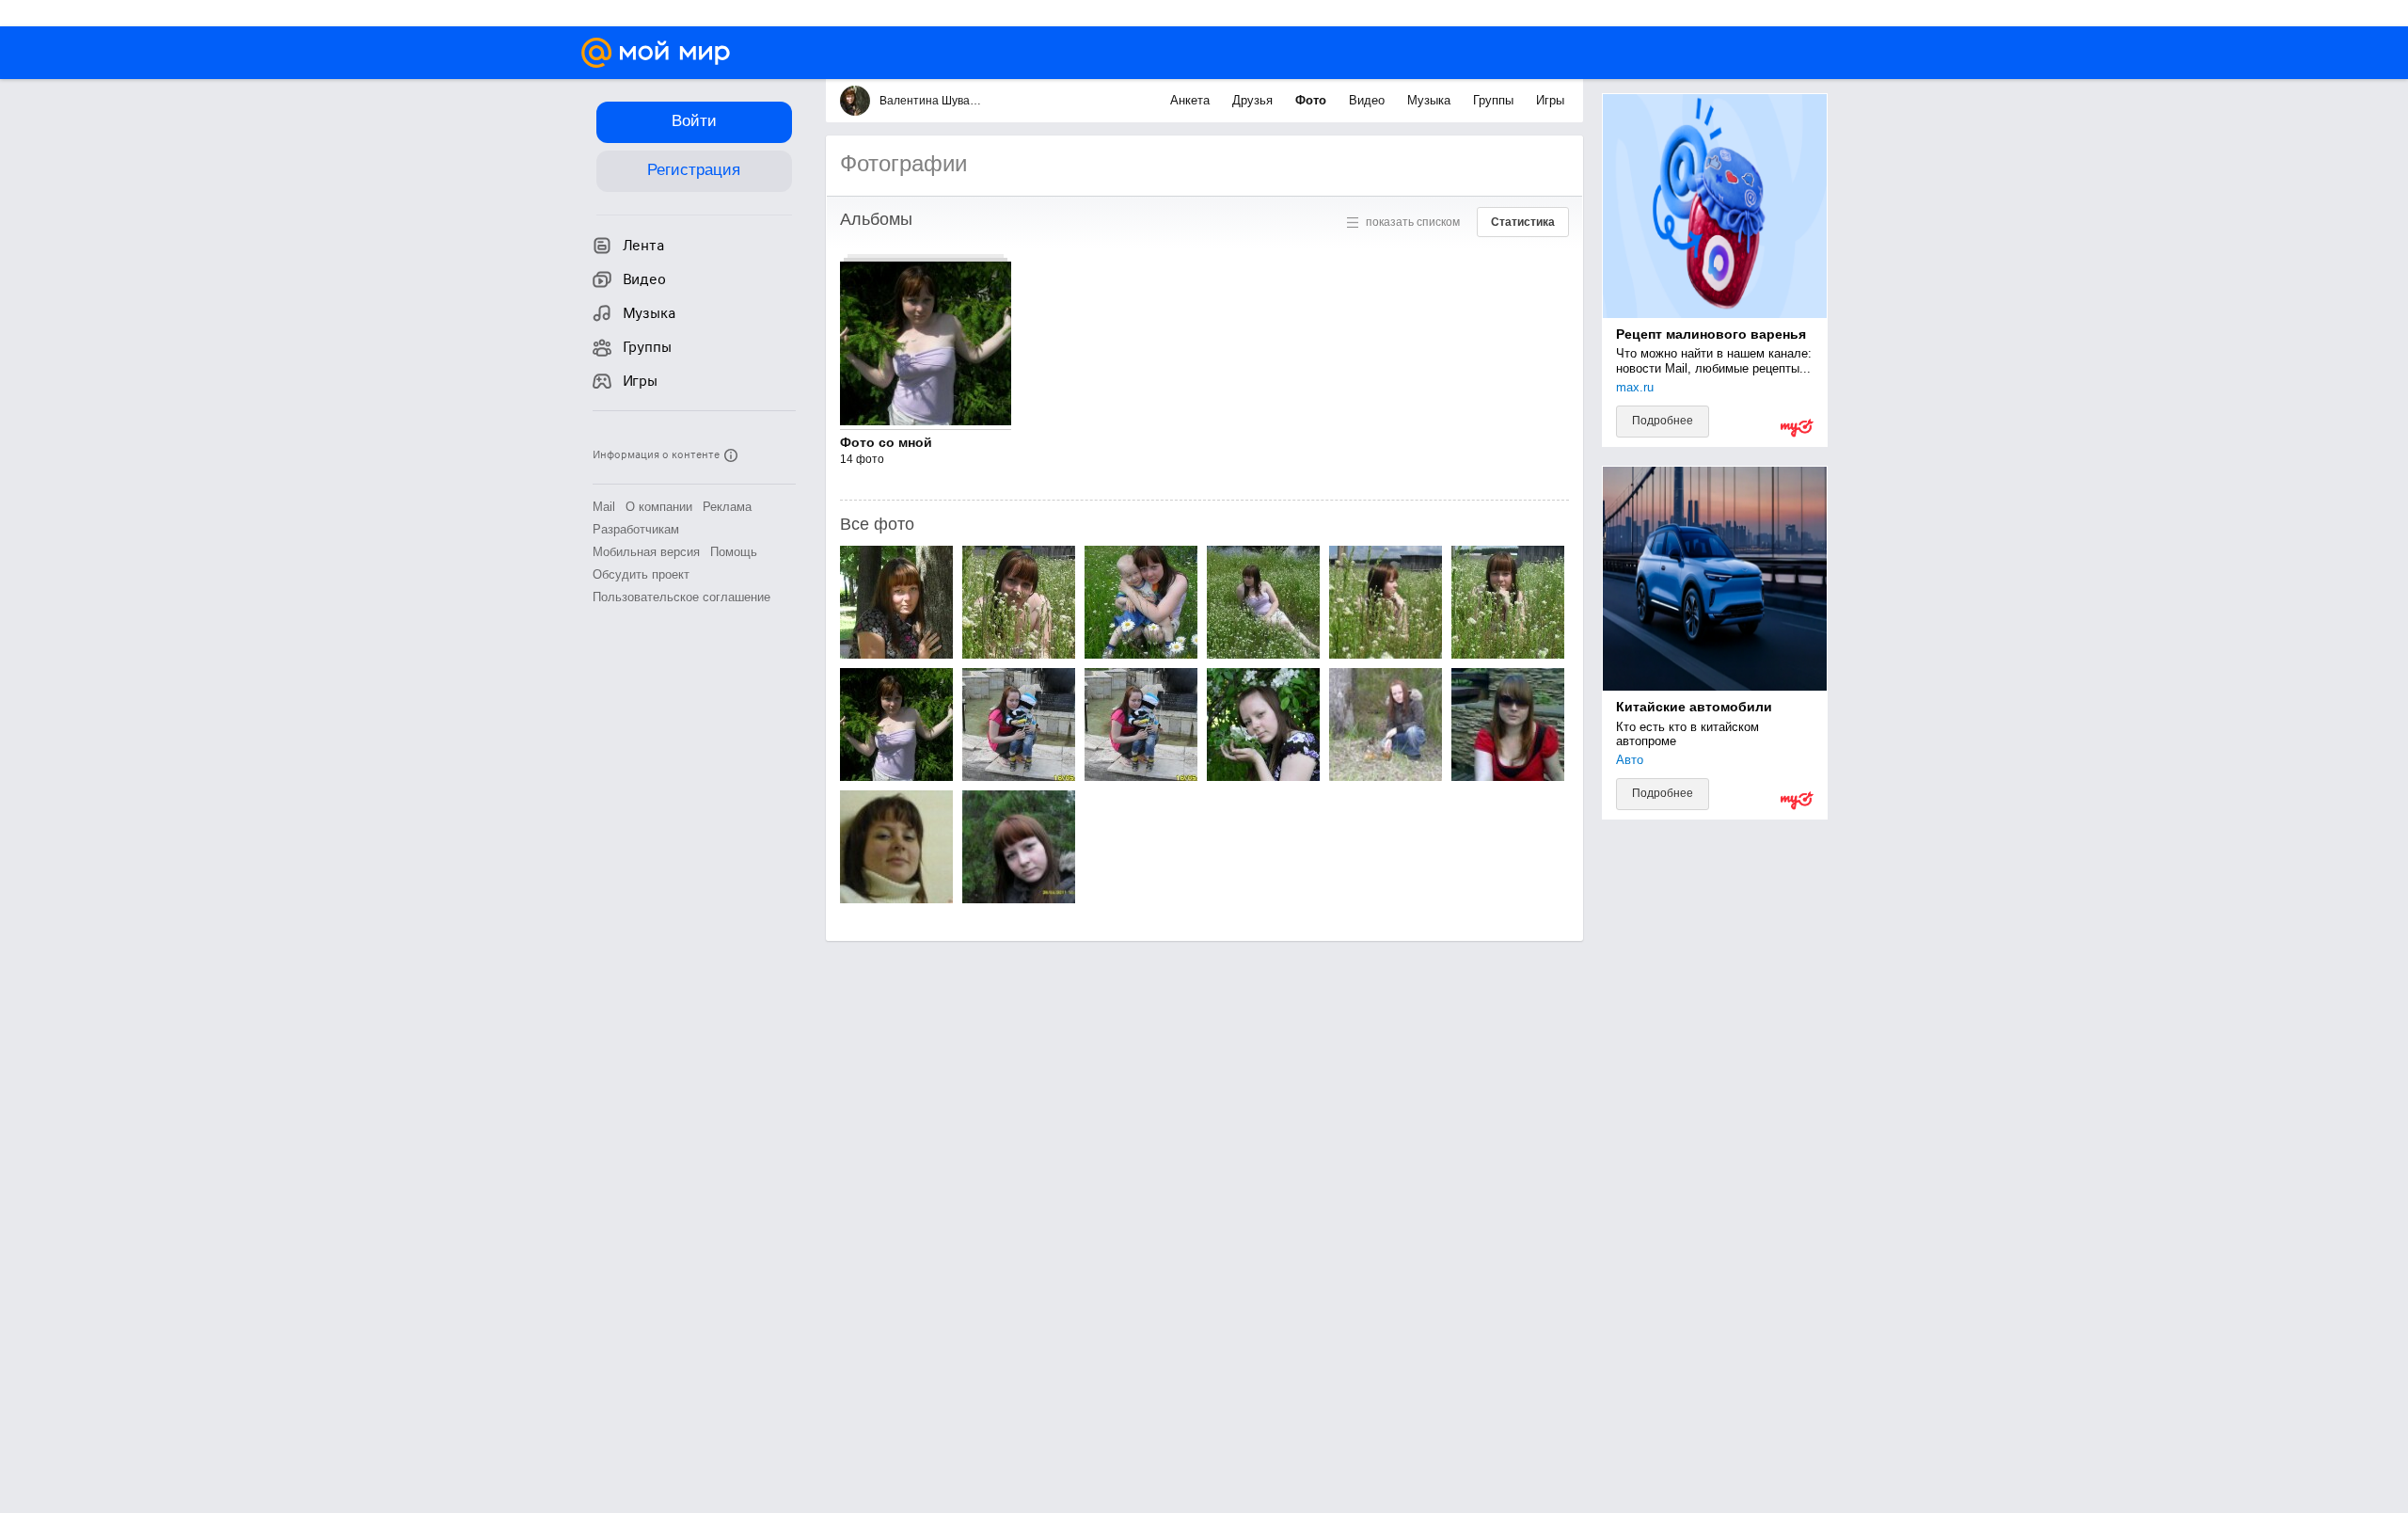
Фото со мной (886, 442)
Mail (604, 507)
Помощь (734, 552)
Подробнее (1663, 421)
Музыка (1431, 100)
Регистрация (694, 170)
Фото (1313, 100)
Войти (694, 121)
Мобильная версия (646, 552)
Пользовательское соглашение (681, 597)
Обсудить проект (641, 574)
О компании (659, 507)
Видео (1369, 100)
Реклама (727, 507)
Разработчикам (636, 529)
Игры (1550, 100)
